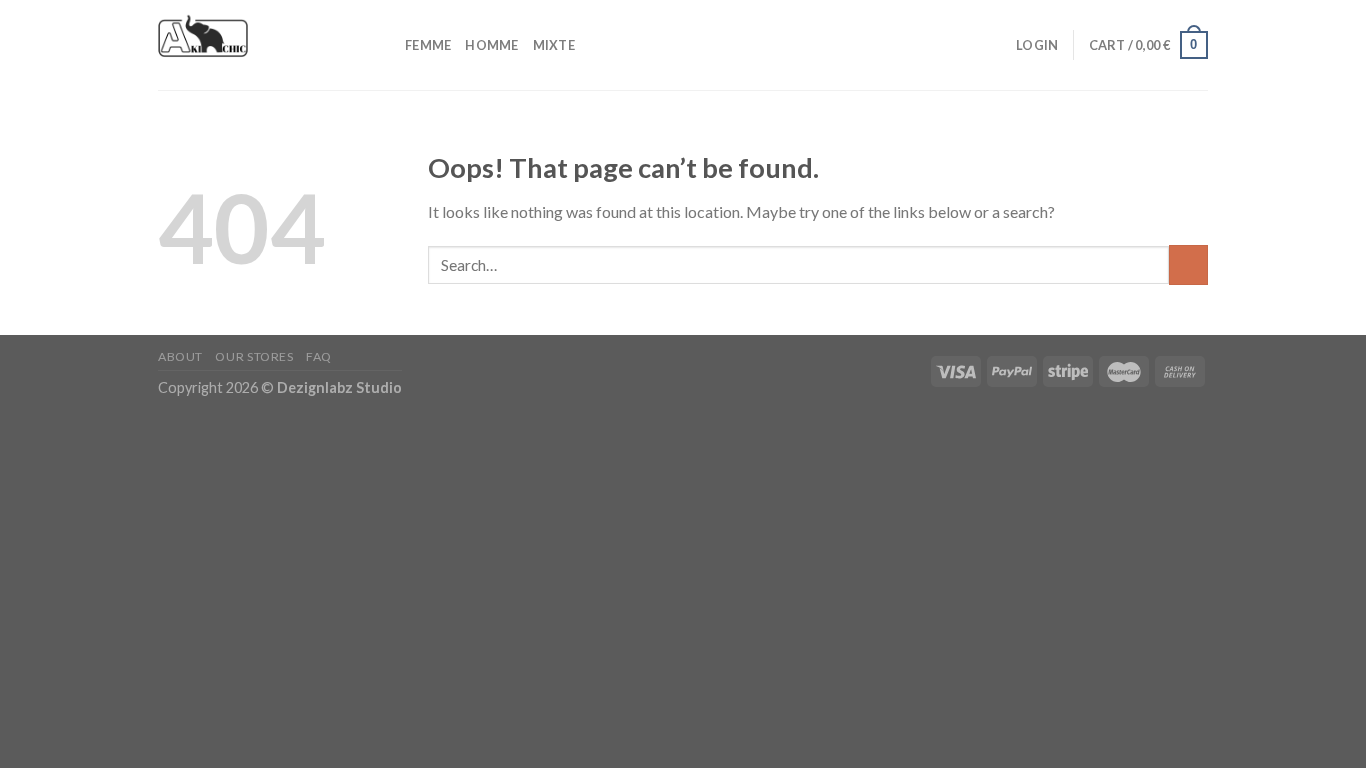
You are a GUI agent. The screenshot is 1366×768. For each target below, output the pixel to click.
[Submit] (1188, 264)
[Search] (994, 45)
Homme (491, 45)
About (180, 356)
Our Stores (254, 356)
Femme (428, 45)
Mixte (554, 45)
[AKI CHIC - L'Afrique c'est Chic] (266, 45)
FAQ (319, 356)
